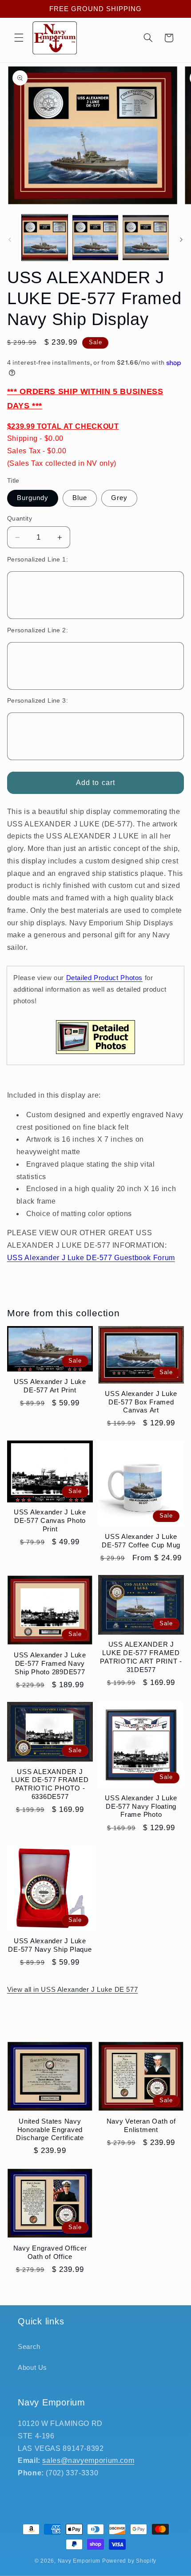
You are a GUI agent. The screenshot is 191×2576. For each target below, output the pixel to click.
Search (29, 2347)
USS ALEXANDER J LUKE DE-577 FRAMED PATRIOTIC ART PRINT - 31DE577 (141, 1657)
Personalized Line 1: (38, 560)
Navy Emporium (79, 2561)
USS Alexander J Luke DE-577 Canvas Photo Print (50, 1520)
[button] (19, 38)
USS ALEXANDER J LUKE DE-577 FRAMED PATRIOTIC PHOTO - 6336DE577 (50, 1784)
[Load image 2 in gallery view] (95, 238)
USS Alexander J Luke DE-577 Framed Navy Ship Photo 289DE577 (50, 1663)
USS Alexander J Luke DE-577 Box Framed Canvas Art (141, 1402)
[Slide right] (181, 240)
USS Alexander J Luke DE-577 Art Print (50, 1386)
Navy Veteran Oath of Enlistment (141, 2125)
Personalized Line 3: (38, 701)
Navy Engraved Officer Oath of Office (50, 2252)
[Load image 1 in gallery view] (45, 238)
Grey (119, 498)
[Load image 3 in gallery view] (145, 238)
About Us (32, 2368)
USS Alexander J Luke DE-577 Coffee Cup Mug (141, 1541)
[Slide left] (10, 240)
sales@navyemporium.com (88, 2460)
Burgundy (33, 498)
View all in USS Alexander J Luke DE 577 (73, 1990)
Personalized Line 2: (38, 630)
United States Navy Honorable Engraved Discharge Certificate (50, 2130)
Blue (80, 498)
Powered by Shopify (129, 2561)
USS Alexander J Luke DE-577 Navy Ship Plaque (50, 1945)
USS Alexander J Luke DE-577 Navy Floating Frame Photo (141, 1806)
